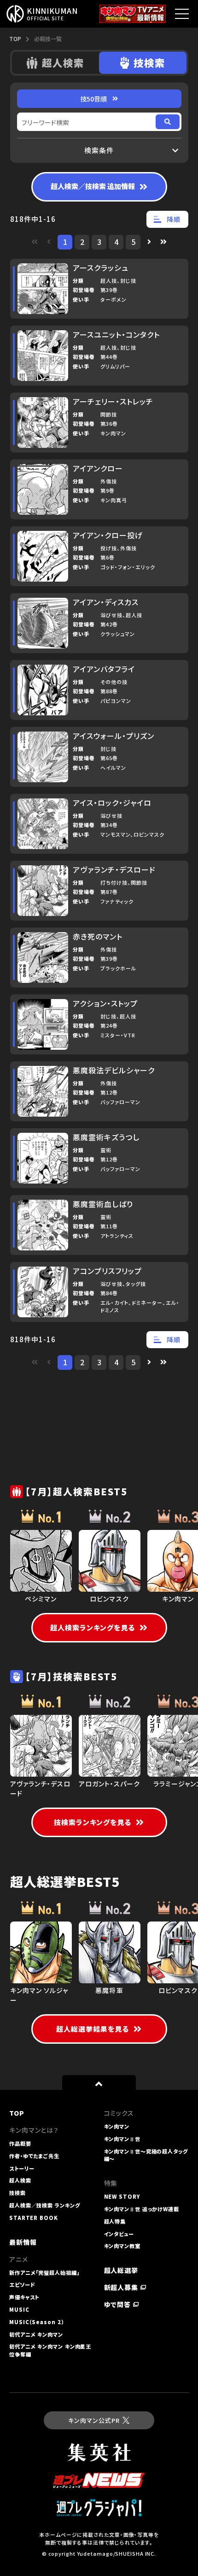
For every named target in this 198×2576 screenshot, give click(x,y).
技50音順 (93, 99)
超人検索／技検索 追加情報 (93, 186)
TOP (15, 39)
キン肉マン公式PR (94, 2420)
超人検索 (63, 62)
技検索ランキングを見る (93, 1822)
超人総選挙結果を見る (93, 2029)
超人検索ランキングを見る (93, 1627)
